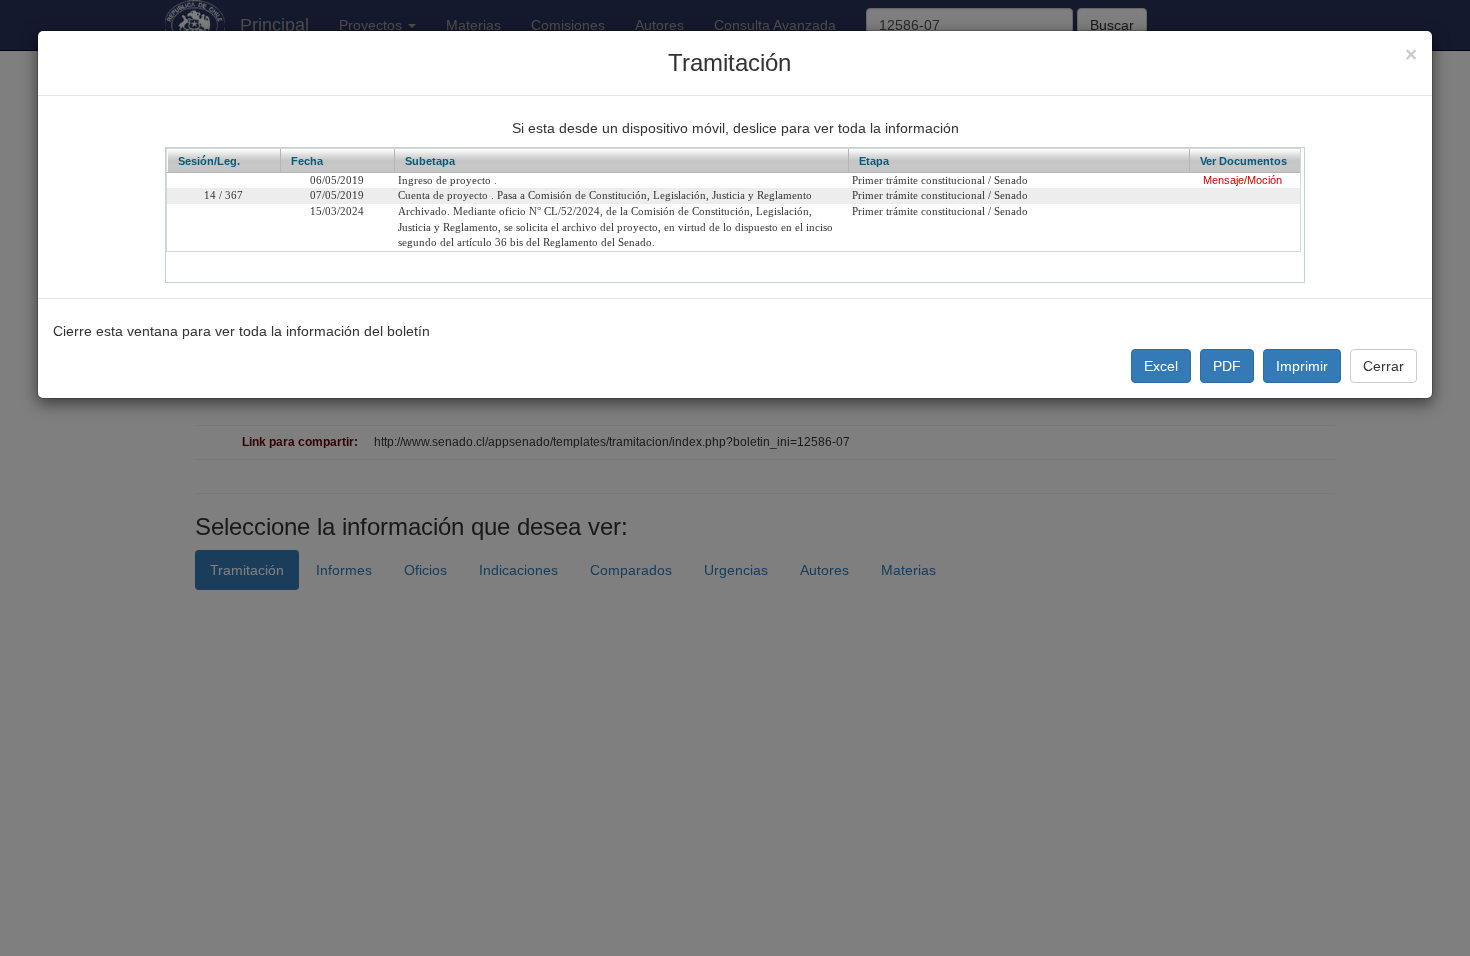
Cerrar (1383, 366)
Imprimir (1302, 366)
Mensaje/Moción (1242, 180)
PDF (1227, 366)
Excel (1161, 366)
